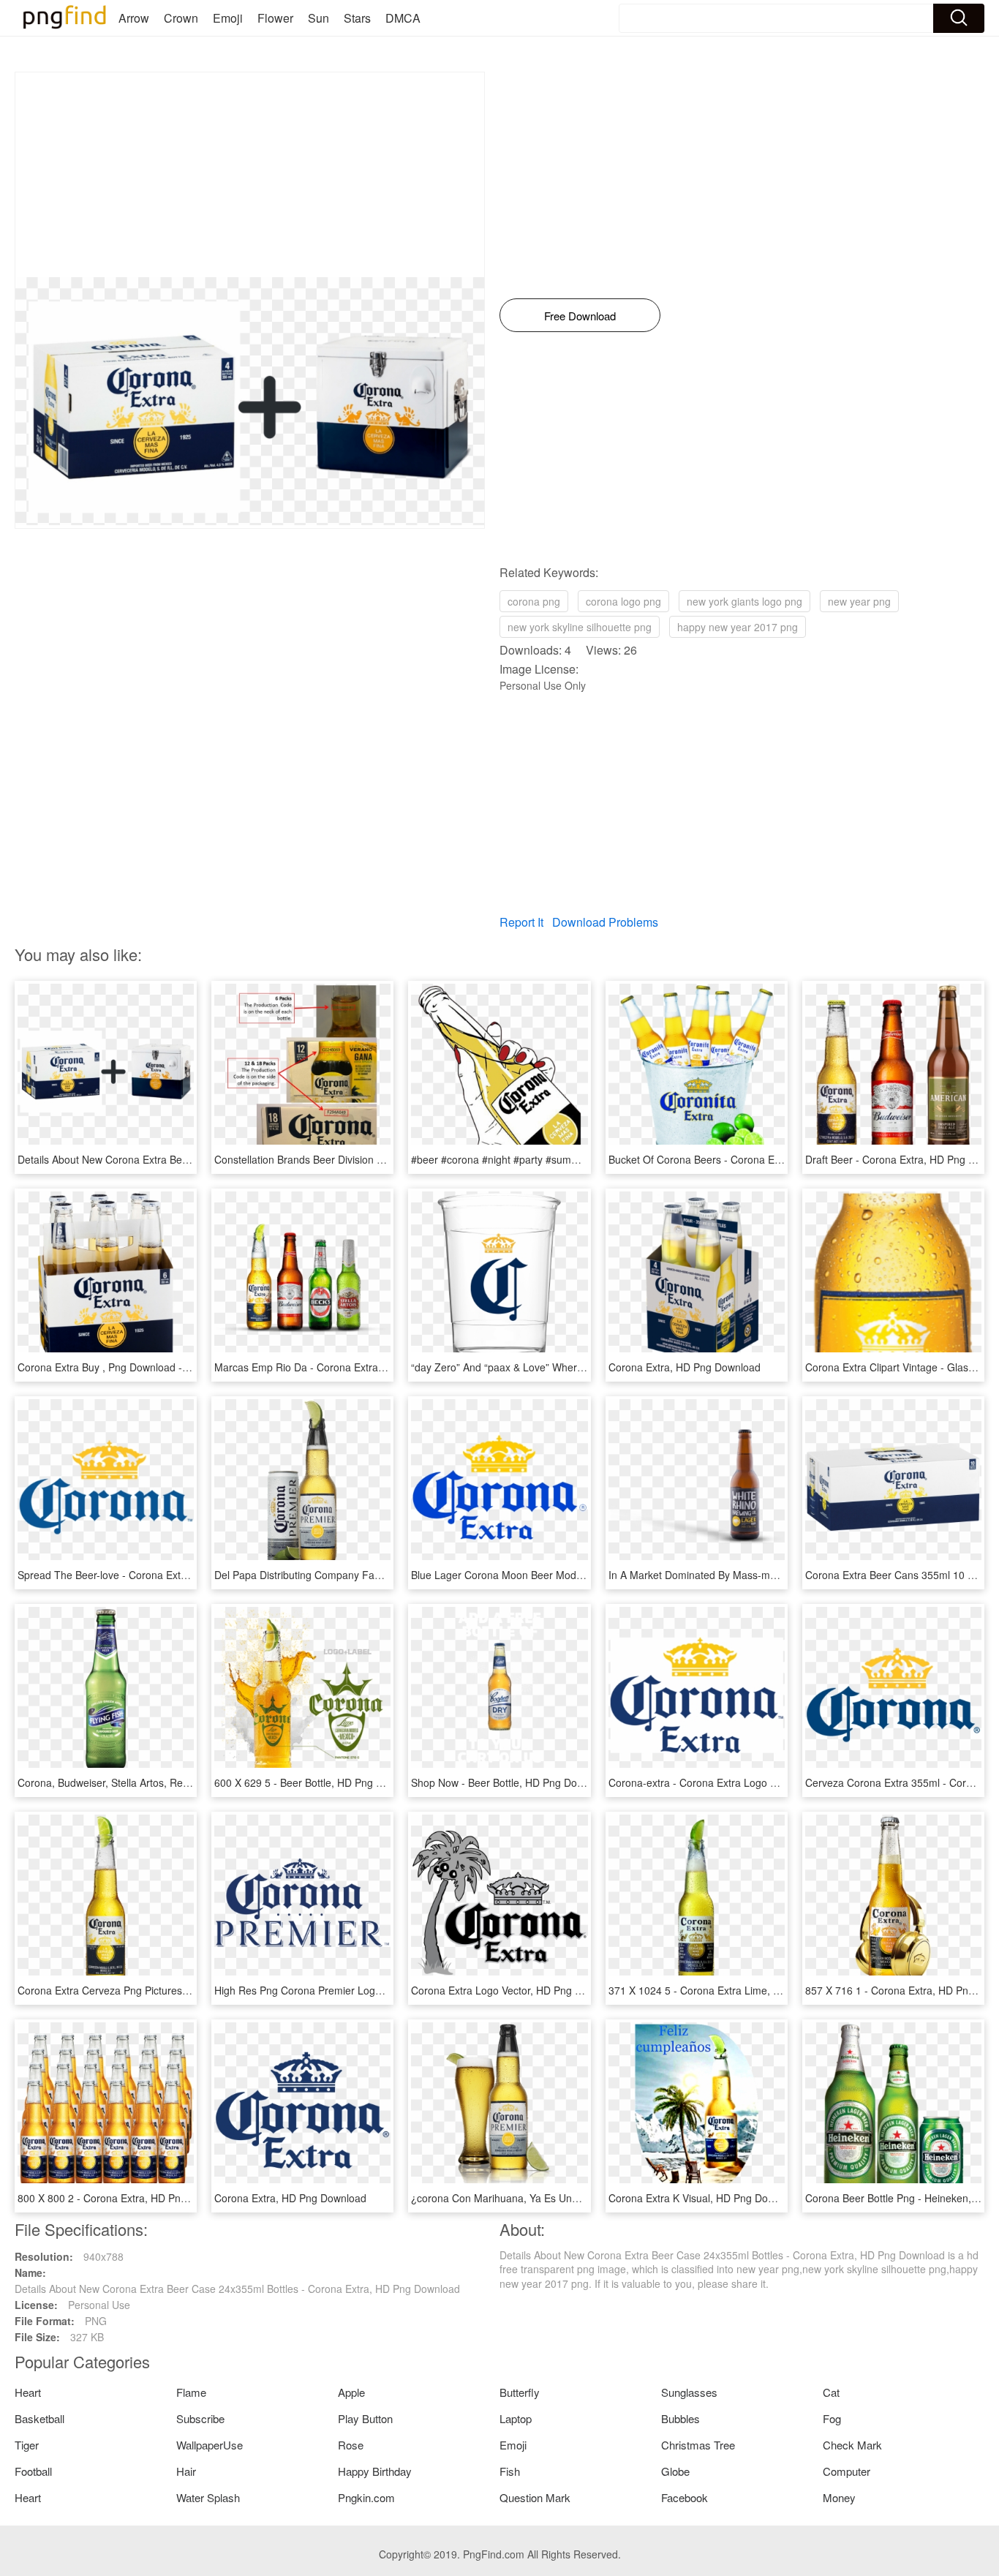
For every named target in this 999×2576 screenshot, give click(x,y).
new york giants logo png (744, 601)
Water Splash (208, 2497)
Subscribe (200, 2418)
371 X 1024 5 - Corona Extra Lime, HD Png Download (733, 1990)
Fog (832, 2418)
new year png (859, 601)
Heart (28, 2392)
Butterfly (520, 2392)
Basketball (39, 2418)
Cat (831, 2392)
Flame (191, 2392)
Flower (275, 18)
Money (839, 2497)
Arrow (134, 18)
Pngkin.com (366, 2497)
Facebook (685, 2497)
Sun (318, 18)
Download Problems (605, 922)
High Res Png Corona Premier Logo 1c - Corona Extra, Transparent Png (382, 1990)
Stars (357, 18)
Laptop (516, 2418)
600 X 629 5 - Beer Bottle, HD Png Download (318, 1782)
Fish (510, 2471)
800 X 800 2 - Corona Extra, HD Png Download (127, 2198)
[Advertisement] (250, 175)
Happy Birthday (375, 2471)
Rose (351, 2445)
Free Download (580, 316)
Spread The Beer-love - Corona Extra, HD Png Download (149, 1575)
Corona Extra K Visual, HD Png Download (705, 2198)
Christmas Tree (698, 2445)
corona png (534, 601)
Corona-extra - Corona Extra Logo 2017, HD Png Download (746, 1782)
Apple (351, 2392)
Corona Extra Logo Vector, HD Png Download (516, 1990)
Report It (521, 922)
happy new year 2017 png (738, 627)
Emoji (228, 18)
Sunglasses (689, 2392)
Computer (847, 2471)
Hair (186, 2471)
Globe (675, 2471)
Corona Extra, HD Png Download (685, 1367)
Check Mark (852, 2445)
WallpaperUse (210, 2445)
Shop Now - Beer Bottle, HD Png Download (510, 1782)
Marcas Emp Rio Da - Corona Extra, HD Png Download (342, 1367)
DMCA (403, 18)
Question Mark (535, 2497)
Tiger (27, 2445)
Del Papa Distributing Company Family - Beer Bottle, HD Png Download (379, 1575)
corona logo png (623, 601)
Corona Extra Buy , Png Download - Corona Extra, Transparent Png (174, 1367)
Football (33, 2471)
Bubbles (681, 2418)
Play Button (365, 2418)
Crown (181, 18)
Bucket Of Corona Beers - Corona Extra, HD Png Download (746, 1159)
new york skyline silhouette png (580, 627)
